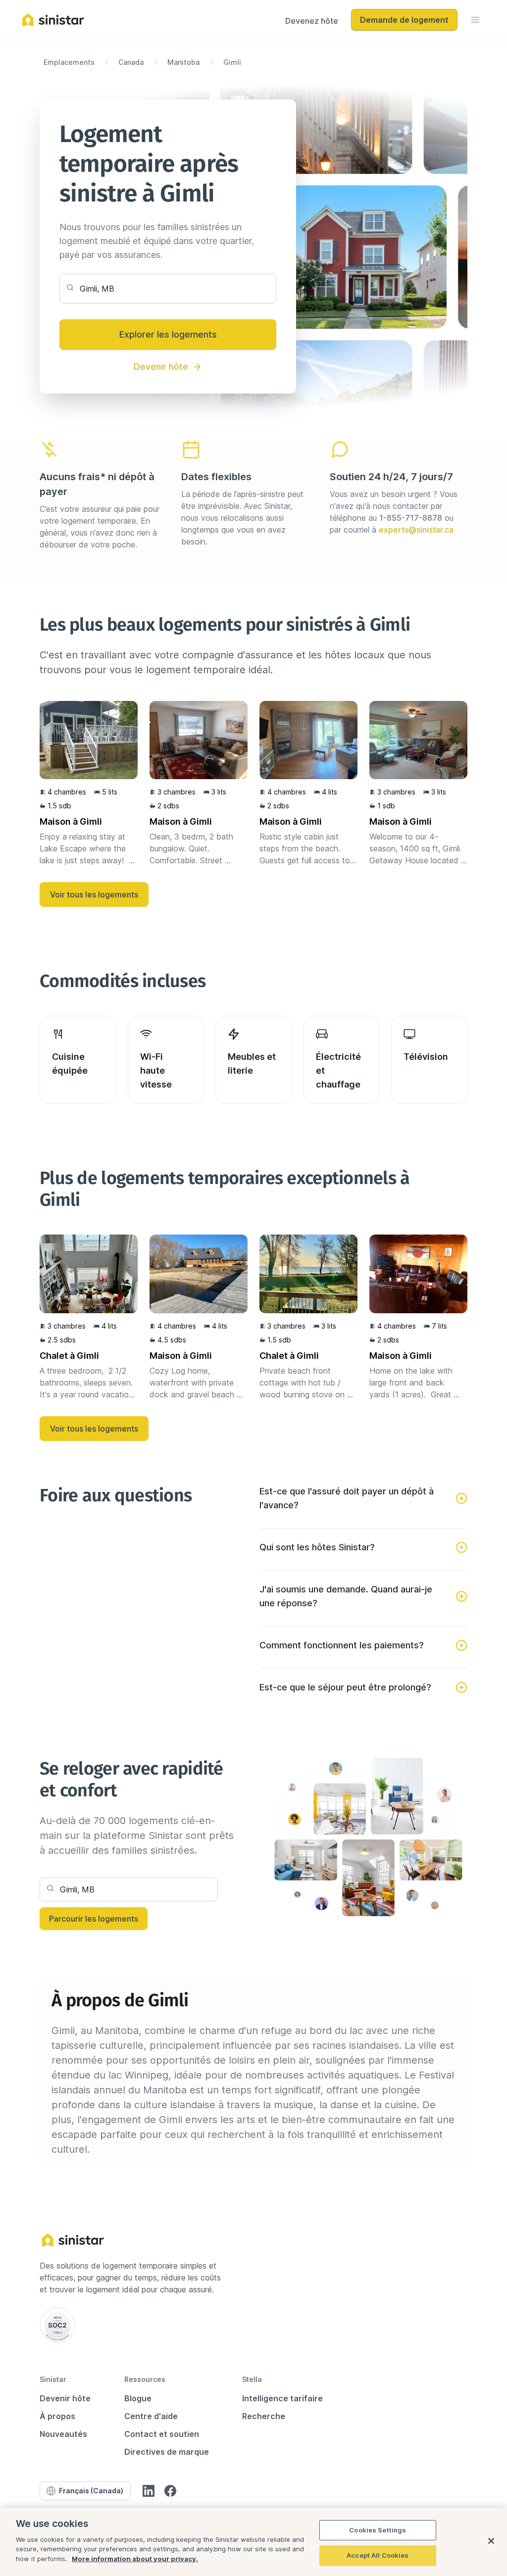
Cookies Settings (378, 2530)
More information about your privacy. (135, 2559)
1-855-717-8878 (411, 518)
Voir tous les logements (94, 894)
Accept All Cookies (378, 2555)
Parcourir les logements (94, 1919)
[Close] (491, 2541)
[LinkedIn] (149, 2491)
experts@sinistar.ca (416, 530)
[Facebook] (170, 2491)
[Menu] (475, 20)
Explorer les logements (168, 334)
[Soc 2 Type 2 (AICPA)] (57, 2325)
